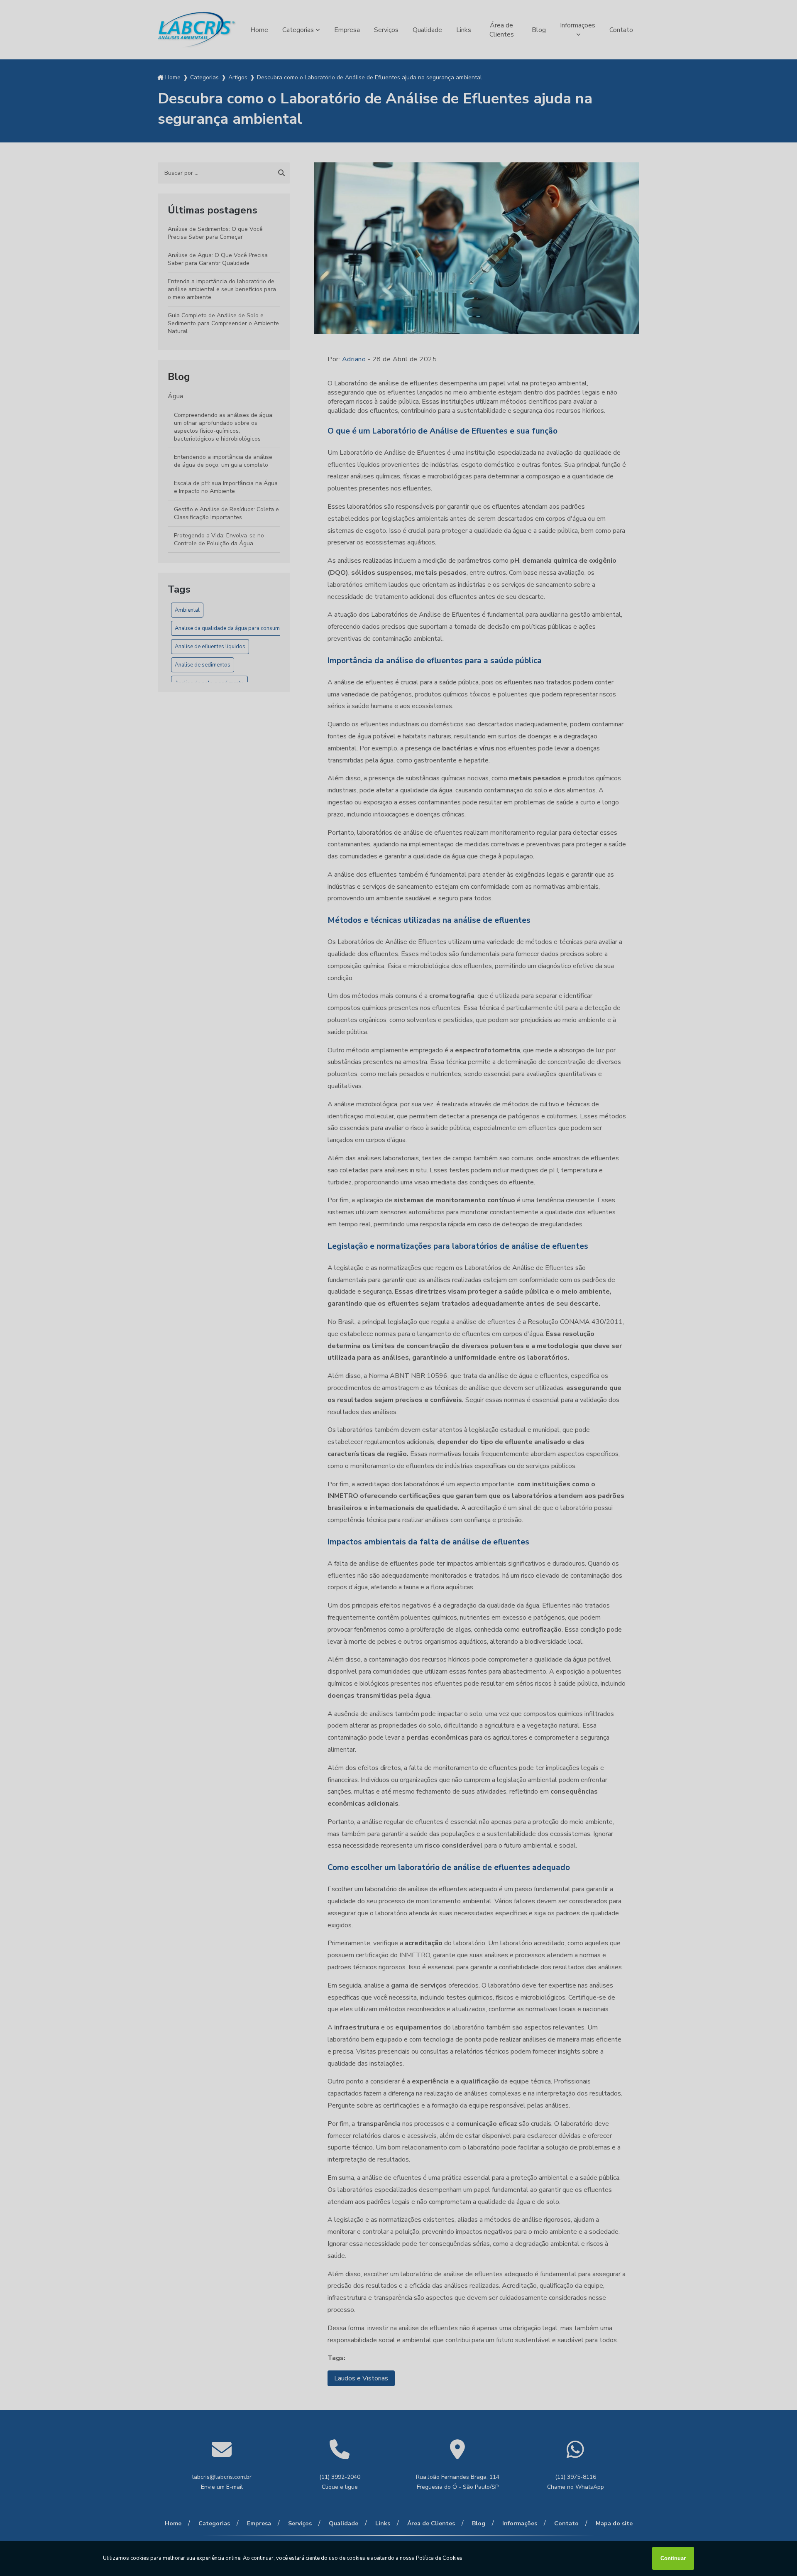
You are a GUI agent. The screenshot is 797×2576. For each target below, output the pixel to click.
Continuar (673, 2558)
